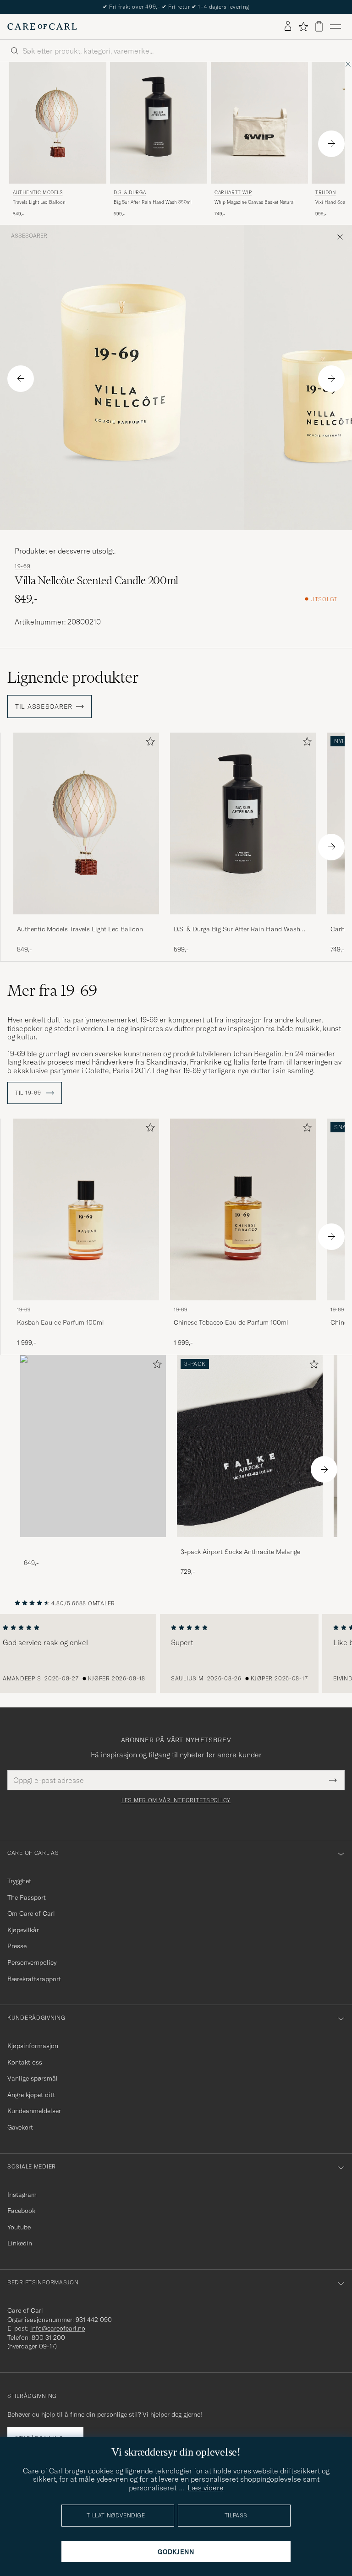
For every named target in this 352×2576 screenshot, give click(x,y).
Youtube (19, 2227)
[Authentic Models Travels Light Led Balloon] (86, 921)
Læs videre (206, 2488)
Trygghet (19, 1881)
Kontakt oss (25, 2062)
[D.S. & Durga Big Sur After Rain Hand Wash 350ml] (243, 921)
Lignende (73, 677)
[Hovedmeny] (335, 27)
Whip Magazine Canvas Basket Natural (255, 202)
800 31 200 (48, 2337)
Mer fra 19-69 (52, 990)
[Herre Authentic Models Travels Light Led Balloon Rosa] (58, 123)
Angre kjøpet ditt (31, 2095)
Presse (17, 1946)
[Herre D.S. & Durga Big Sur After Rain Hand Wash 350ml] (159, 123)
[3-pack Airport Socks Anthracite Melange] (250, 1543)
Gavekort (20, 2127)
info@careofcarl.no (58, 2328)
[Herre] (93, 1446)
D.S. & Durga (130, 193)
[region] (176, 1653)
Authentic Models (38, 193)
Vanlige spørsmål (33, 2078)
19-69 (23, 566)
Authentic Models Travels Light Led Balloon (80, 929)
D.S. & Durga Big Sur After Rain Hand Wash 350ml (237, 929)
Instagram (22, 2195)
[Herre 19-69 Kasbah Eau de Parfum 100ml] (86, 1209)
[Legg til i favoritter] (148, 743)
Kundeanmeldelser (34, 2111)
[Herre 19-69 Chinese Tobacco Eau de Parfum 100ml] (243, 1209)
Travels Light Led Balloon (39, 202)
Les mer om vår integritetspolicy (176, 1800)
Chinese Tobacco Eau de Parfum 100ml (231, 1322)
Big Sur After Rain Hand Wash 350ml (153, 202)
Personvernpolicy (32, 1962)
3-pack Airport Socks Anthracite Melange (240, 1552)
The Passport (27, 1897)
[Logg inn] (288, 27)
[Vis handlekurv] (319, 26)
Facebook (21, 2211)
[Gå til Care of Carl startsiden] (42, 27)
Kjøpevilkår (23, 1930)
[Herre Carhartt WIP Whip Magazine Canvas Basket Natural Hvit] (259, 123)
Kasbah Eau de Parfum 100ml (60, 1322)
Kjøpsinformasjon (33, 2046)
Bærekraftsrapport (34, 1979)
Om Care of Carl (31, 1913)
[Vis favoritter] (303, 27)
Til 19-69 (29, 1093)
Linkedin (20, 2243)
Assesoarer (29, 236)
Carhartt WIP (233, 193)
